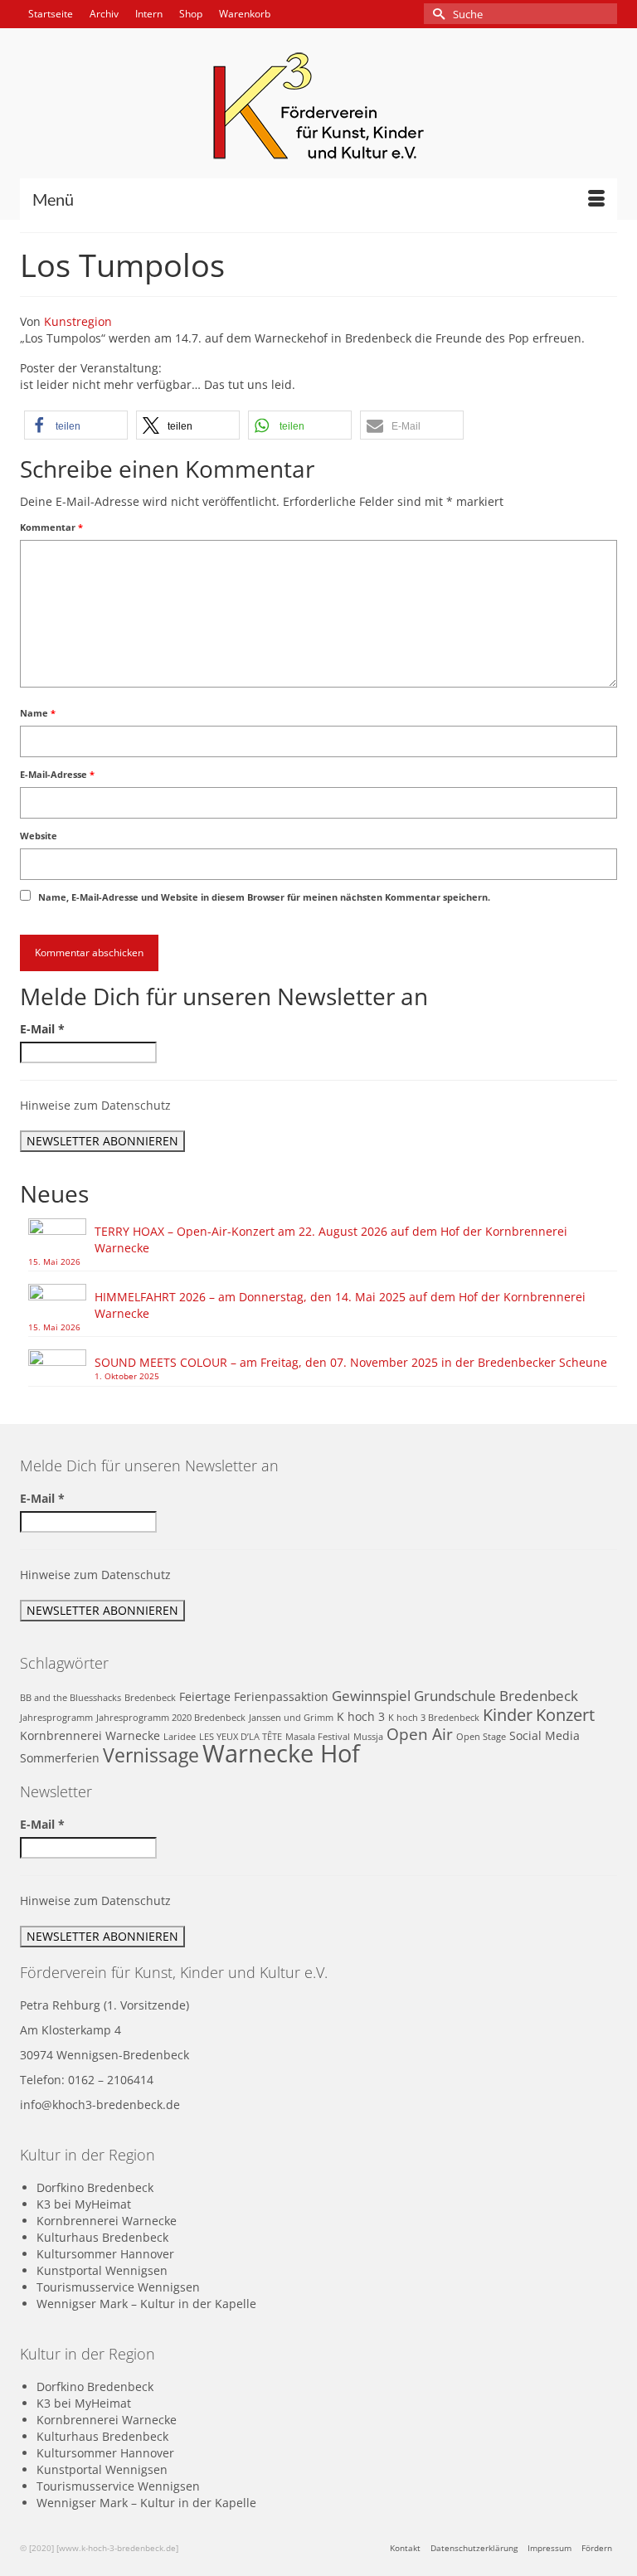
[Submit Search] (436, 14)
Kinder (508, 1714)
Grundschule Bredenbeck (496, 1696)
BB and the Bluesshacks (71, 1698)
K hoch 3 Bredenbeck (434, 1718)
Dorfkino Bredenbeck (95, 2187)
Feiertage (205, 1696)
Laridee (180, 1737)
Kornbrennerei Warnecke (90, 1735)
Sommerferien (60, 1758)
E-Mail (42, 1029)
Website (39, 836)
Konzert (565, 1714)
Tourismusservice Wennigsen (118, 2287)
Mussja (368, 1737)
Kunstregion (78, 321)
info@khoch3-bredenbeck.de (100, 2105)
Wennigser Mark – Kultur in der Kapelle (146, 2304)
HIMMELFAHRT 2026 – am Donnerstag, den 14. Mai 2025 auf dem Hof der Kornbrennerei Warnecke (340, 1305)
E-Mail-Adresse (57, 774)
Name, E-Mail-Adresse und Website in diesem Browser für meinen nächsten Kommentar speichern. (264, 897)
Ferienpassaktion (281, 1696)
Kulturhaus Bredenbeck (102, 2237)
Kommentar (51, 527)
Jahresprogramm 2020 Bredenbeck (171, 1718)
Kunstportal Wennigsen (102, 2270)
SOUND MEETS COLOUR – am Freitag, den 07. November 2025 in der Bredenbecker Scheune (351, 1362)
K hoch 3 (361, 1716)
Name (38, 713)
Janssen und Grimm (291, 1718)
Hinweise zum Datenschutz (95, 1105)
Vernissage (151, 1755)
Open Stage (481, 1737)
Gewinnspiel (371, 1696)
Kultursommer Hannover (105, 2254)
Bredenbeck (150, 1698)
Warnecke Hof (281, 1753)
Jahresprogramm (56, 1718)
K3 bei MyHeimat (84, 2204)
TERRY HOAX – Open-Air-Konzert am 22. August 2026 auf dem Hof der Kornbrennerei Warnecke (331, 1239)
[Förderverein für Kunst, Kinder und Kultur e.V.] (318, 106)
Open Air (420, 1734)
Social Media (545, 1735)
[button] (76, 425)
